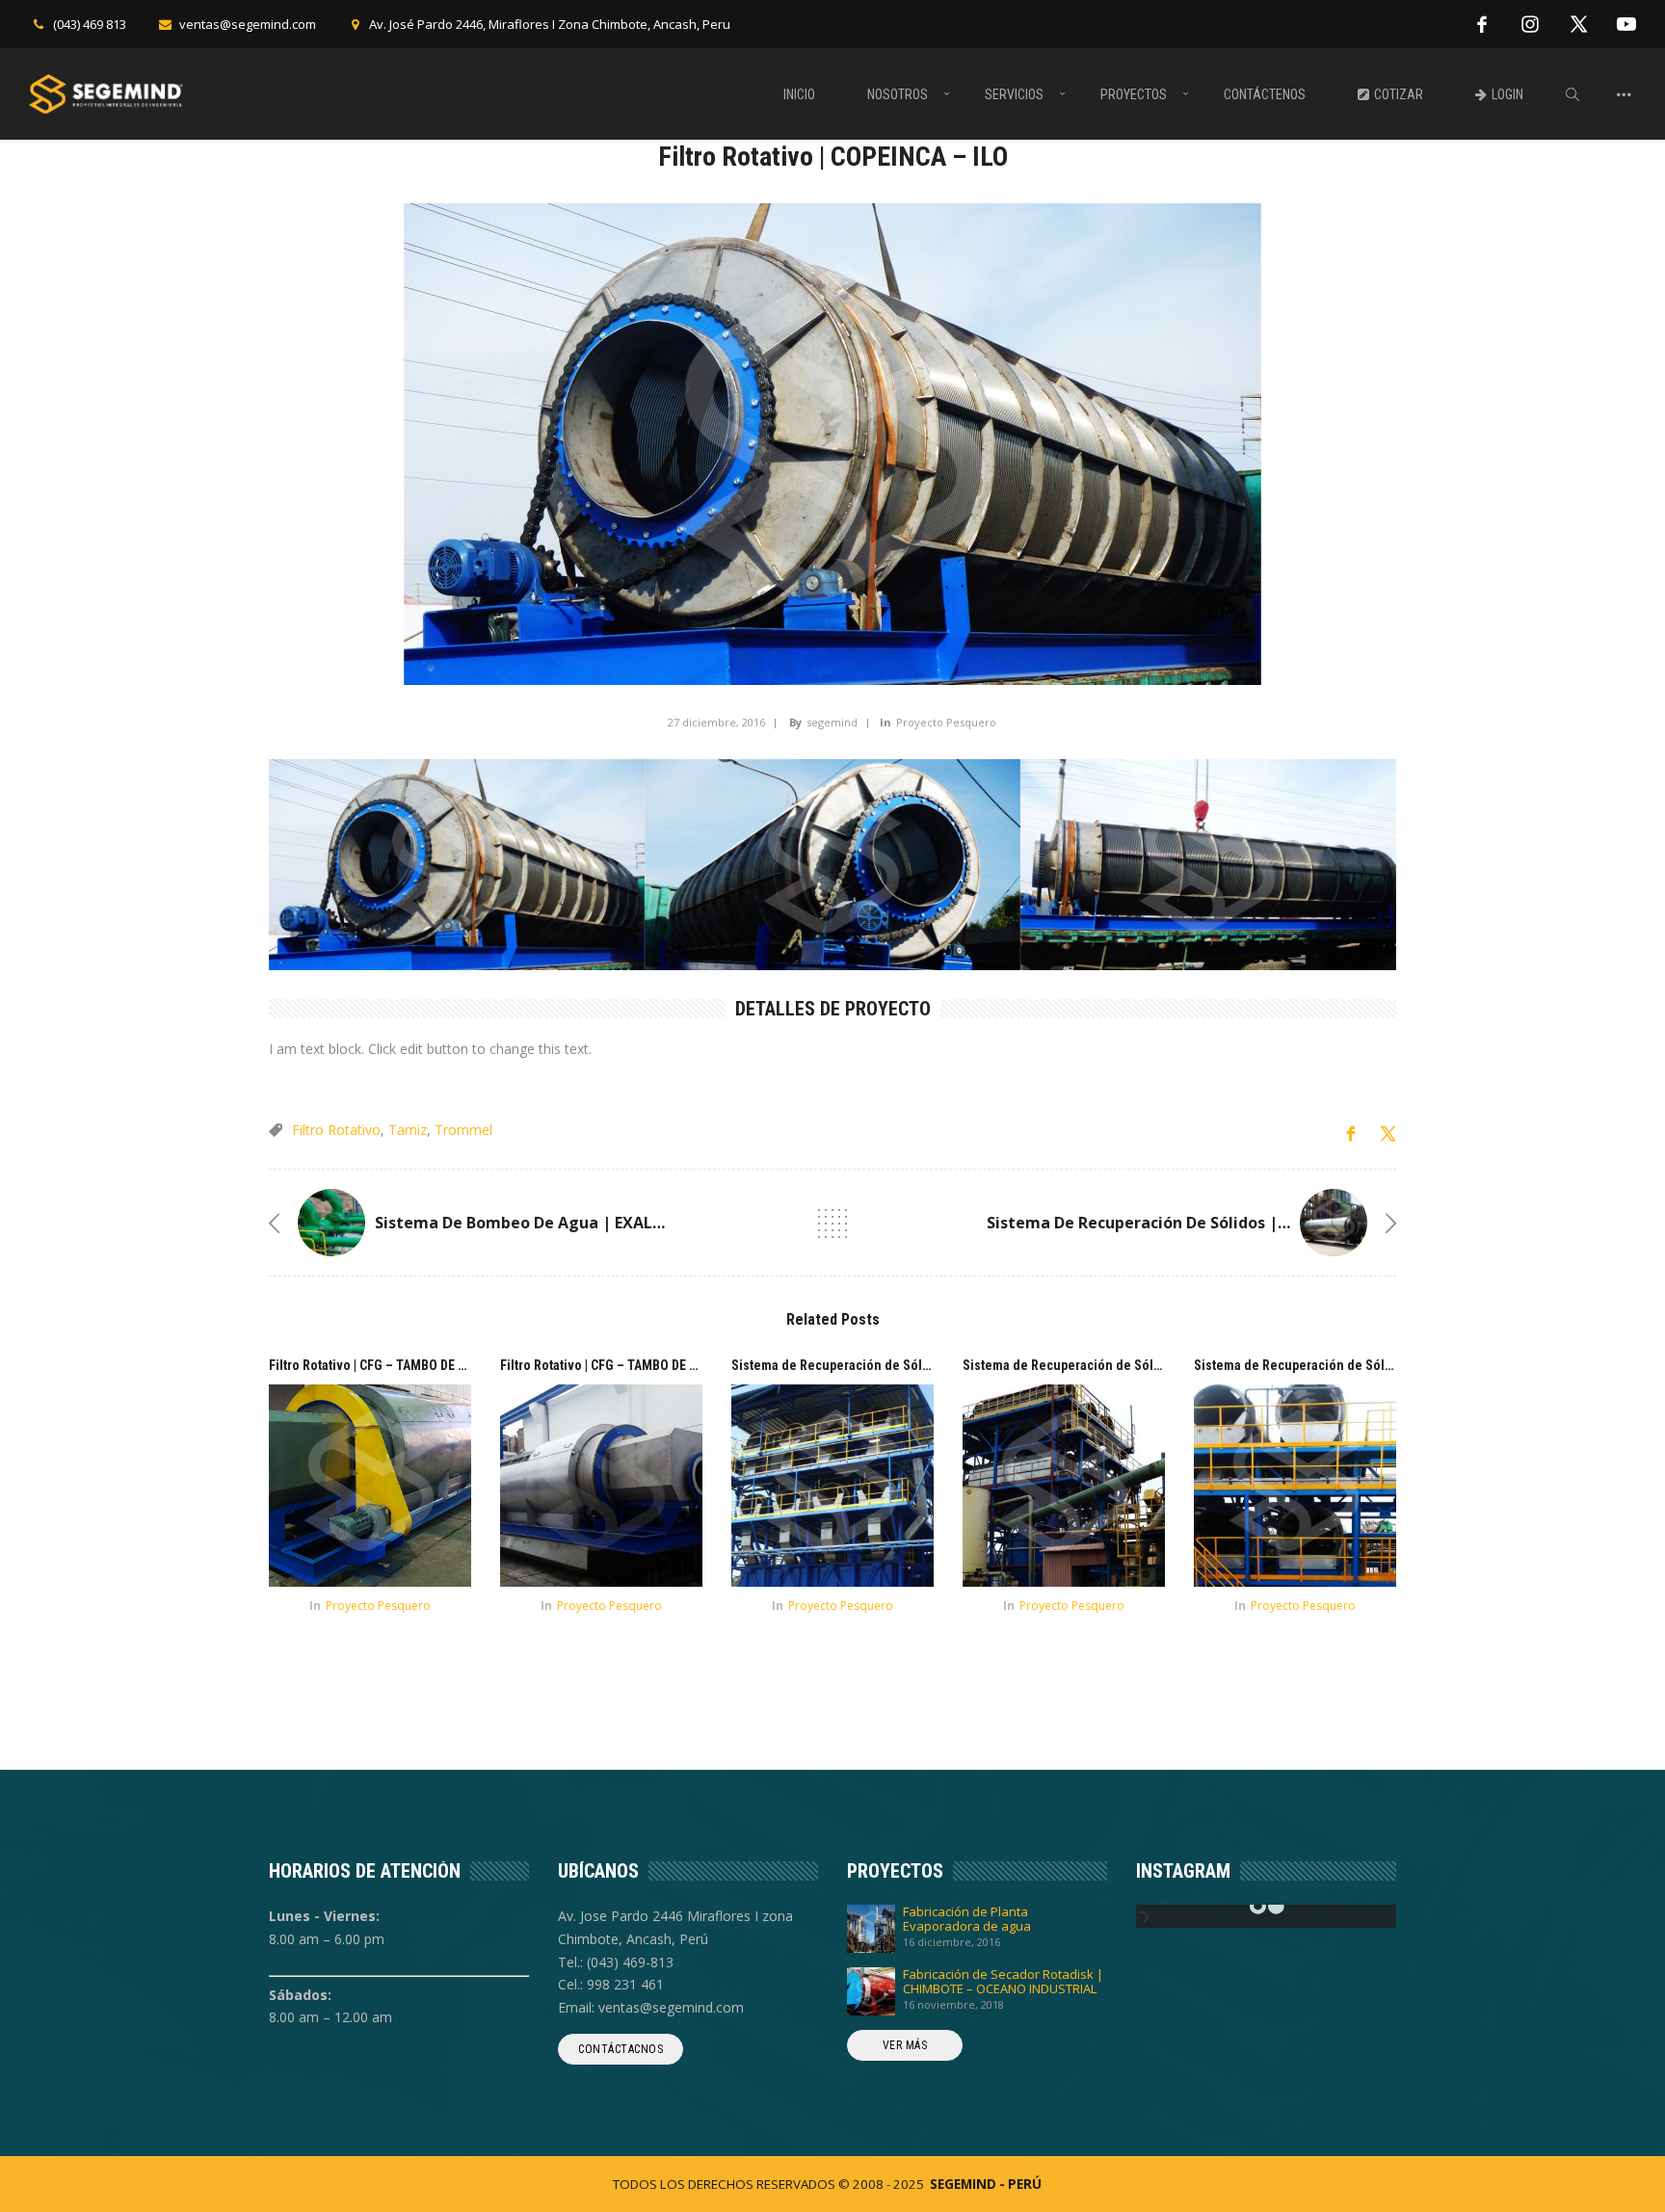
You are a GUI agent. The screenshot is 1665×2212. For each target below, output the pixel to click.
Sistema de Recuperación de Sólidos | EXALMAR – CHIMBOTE (1219, 1223)
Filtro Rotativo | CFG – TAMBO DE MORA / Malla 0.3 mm (655, 1365)
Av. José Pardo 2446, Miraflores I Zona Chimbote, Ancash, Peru (550, 24)
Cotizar (1399, 94)
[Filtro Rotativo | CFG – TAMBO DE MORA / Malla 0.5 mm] (370, 1486)
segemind (832, 722)
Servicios (1014, 94)
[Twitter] (1578, 24)
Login (1507, 94)
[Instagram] (1530, 24)
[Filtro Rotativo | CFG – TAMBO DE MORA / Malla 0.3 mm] (601, 1486)
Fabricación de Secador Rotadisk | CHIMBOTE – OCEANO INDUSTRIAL (1003, 1982)
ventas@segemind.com (248, 24)
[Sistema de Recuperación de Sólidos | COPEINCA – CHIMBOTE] (832, 1486)
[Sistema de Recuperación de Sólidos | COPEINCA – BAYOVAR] (1064, 1486)
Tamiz (408, 1130)
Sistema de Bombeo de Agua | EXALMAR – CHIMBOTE (580, 1223)
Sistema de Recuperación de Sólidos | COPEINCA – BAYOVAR (1138, 1365)
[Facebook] (1482, 24)
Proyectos (1134, 94)
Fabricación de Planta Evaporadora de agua (967, 1919)
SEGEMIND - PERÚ (986, 2184)
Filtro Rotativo (336, 1130)
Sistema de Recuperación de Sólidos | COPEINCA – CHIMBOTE (911, 1365)
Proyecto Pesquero (946, 722)
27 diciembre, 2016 (716, 722)
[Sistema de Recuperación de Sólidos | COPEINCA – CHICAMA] (1295, 1486)
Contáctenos (1265, 94)
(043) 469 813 (90, 24)
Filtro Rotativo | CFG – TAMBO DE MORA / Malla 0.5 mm (424, 1365)
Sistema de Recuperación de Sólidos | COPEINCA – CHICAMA (1370, 1365)
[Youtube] (1626, 24)
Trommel (463, 1130)
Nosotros (898, 94)
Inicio (799, 94)
